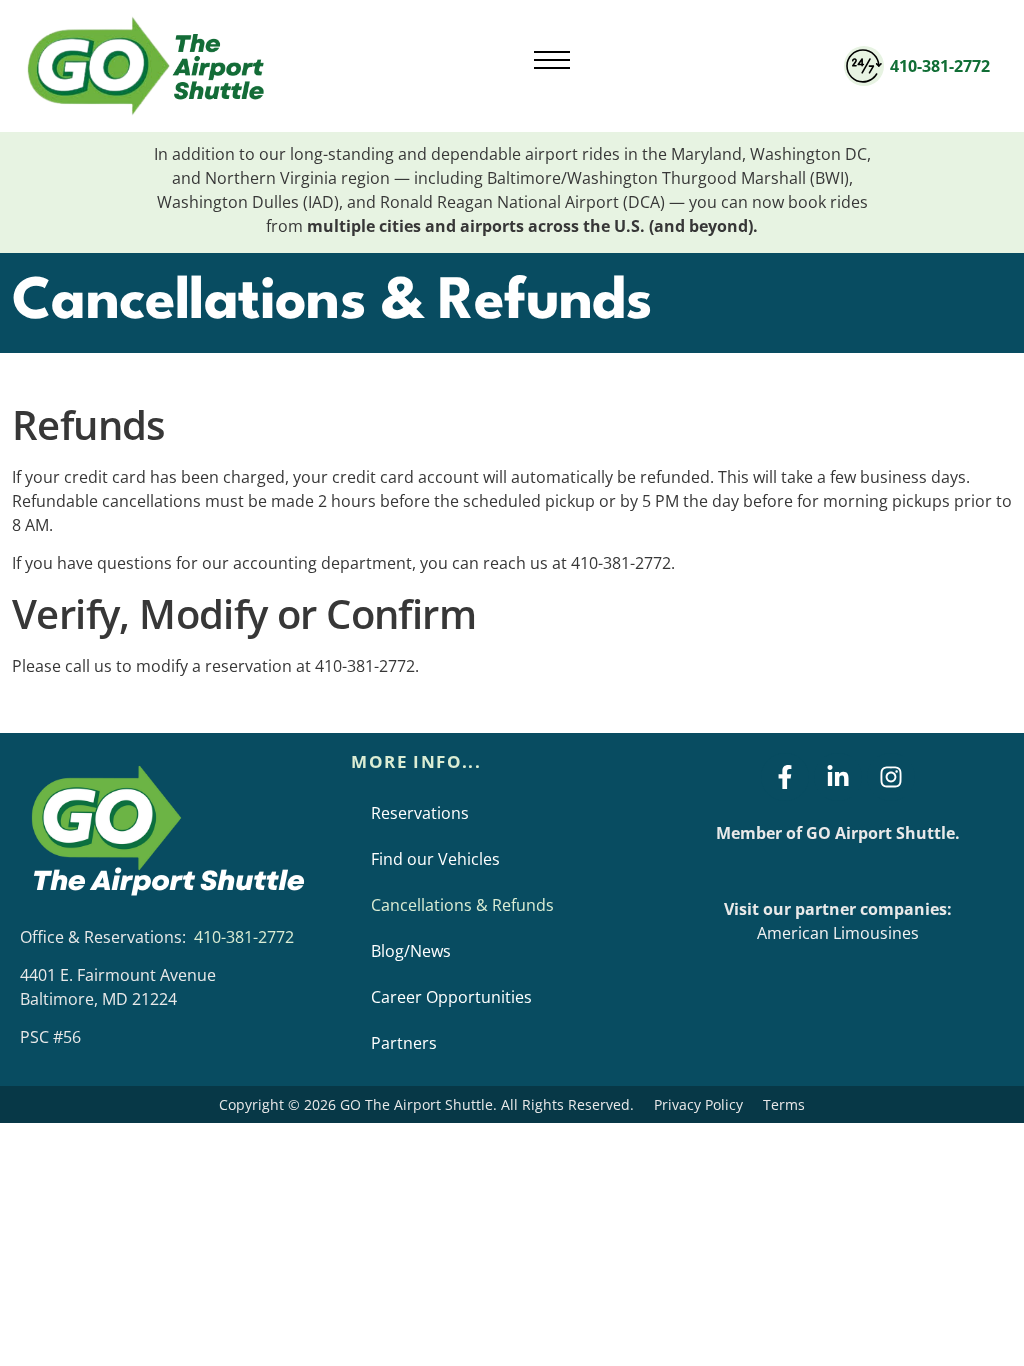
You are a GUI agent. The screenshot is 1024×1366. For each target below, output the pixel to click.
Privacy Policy (698, 1104)
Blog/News (411, 951)
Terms (784, 1104)
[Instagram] (891, 777)
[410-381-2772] (864, 66)
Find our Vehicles (435, 859)
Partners (404, 1043)
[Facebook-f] (785, 777)
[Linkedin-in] (838, 777)
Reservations (420, 813)
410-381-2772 (940, 66)
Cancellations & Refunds (462, 905)
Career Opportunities (451, 997)
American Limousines (838, 933)
